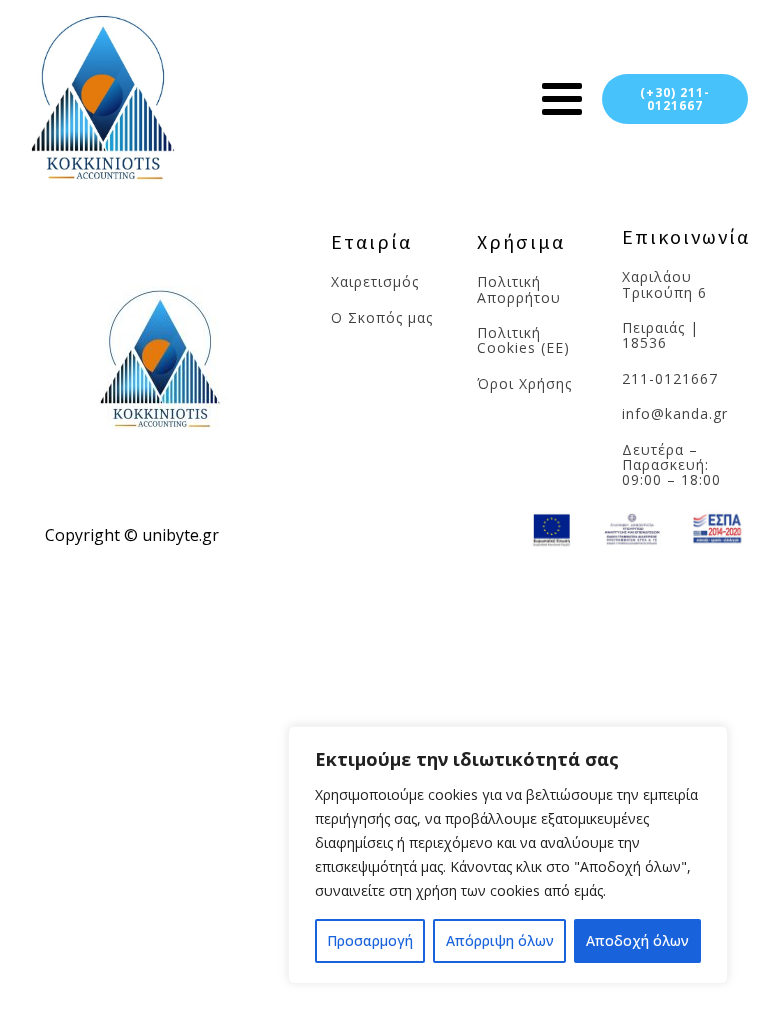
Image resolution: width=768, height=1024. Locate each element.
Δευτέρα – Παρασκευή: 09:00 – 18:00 (671, 465)
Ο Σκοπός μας (382, 317)
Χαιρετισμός (377, 281)
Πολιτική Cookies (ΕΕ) (523, 340)
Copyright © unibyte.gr (132, 535)
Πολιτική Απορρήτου (519, 289)
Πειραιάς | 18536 (660, 335)
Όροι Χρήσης (524, 383)
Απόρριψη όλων (500, 940)
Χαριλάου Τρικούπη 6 (664, 284)
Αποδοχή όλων (637, 940)
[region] (508, 855)
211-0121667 (670, 378)
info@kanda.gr (675, 413)
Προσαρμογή (370, 940)
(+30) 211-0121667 (675, 99)
